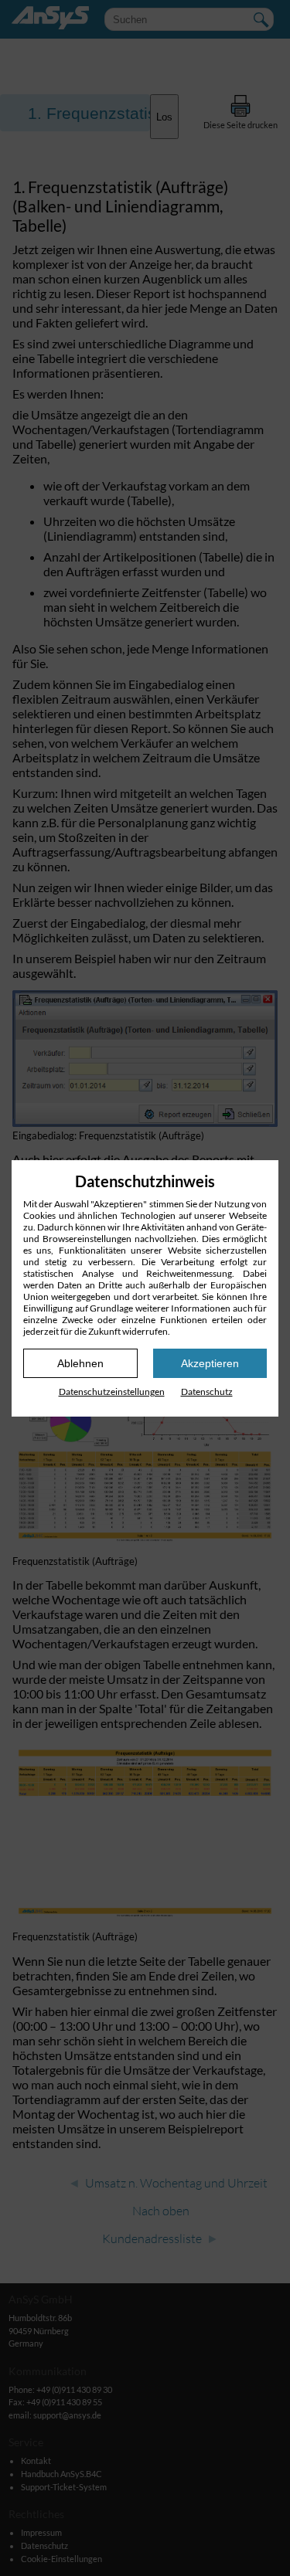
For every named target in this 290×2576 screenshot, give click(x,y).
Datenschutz (207, 1392)
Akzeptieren (210, 1363)
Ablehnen (80, 1363)
